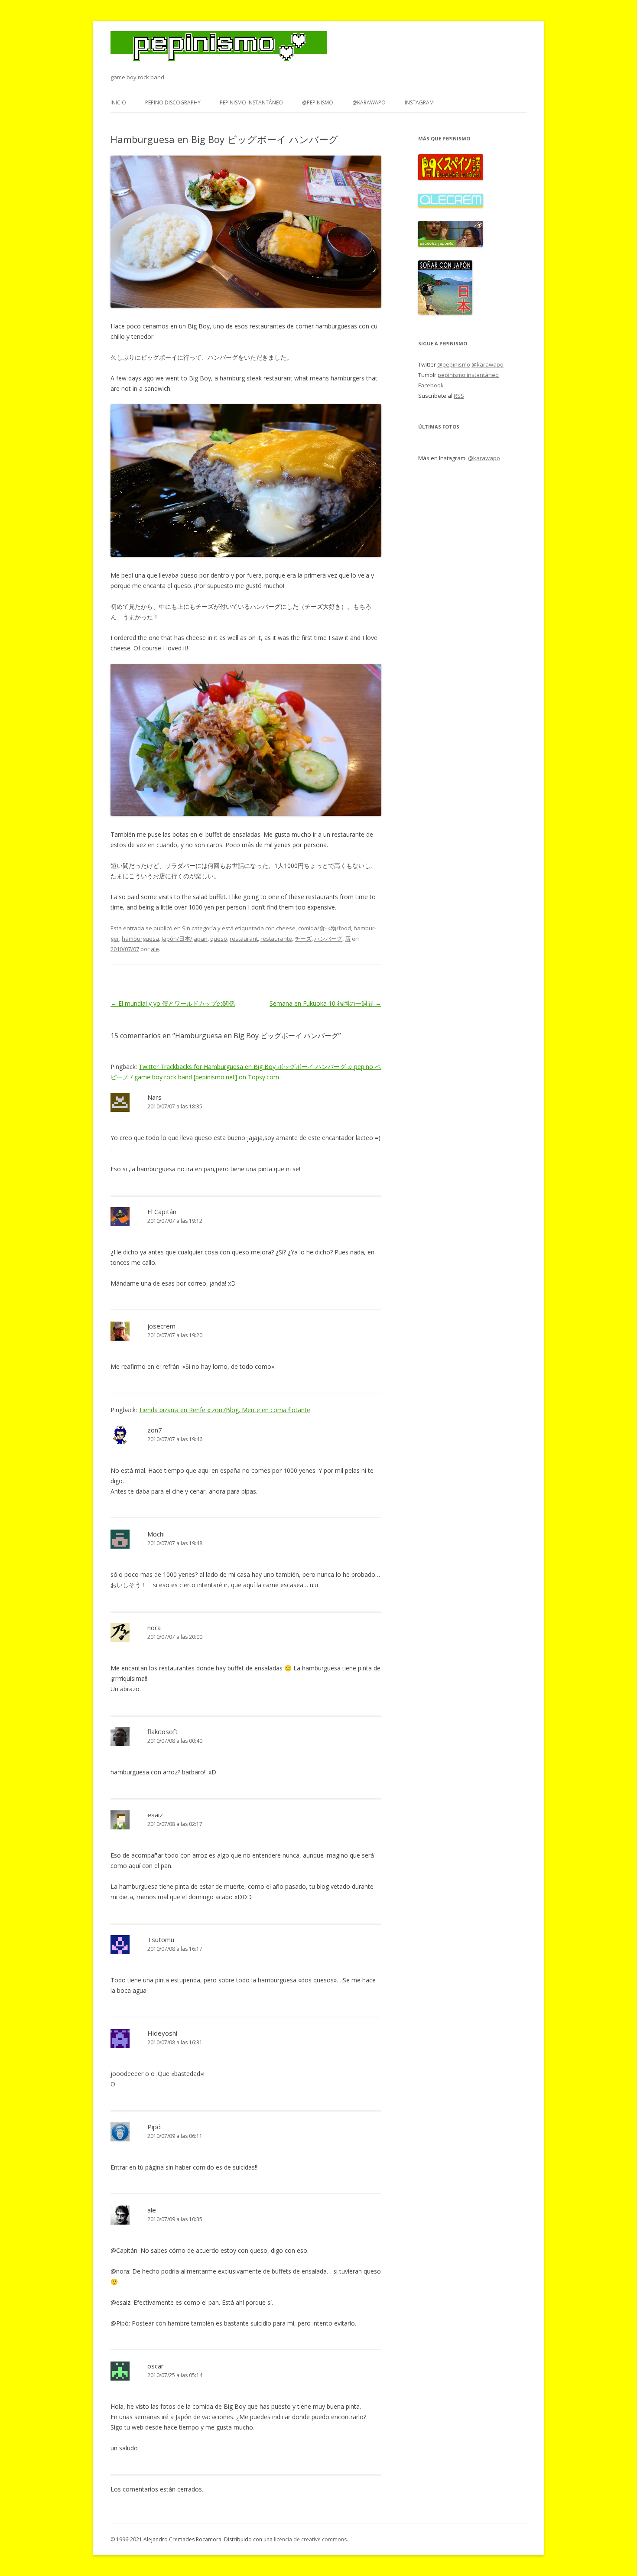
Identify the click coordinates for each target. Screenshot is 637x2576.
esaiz (155, 1815)
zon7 (155, 1430)
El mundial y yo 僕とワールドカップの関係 (173, 1003)
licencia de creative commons (310, 2539)
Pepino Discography (173, 102)
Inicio (118, 102)
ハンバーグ (328, 939)
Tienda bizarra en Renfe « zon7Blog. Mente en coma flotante (224, 1410)
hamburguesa (140, 939)
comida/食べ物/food (325, 928)
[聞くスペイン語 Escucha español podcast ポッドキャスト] (451, 178)
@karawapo (369, 102)
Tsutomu (161, 1939)
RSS (459, 396)
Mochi (156, 1534)
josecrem (161, 1326)
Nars (154, 1097)
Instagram (419, 102)
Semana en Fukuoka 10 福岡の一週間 (325, 1003)
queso (219, 939)
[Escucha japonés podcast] (451, 245)
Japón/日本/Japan (185, 939)
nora (154, 1627)
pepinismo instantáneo (251, 102)
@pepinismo (318, 102)
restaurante (276, 939)
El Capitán (162, 1212)
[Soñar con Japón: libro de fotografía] (445, 312)
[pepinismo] (219, 52)
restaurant (244, 939)
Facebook (431, 385)
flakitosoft (162, 1731)
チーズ (303, 939)
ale (155, 949)
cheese (286, 928)
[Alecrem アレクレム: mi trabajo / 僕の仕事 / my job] (451, 205)
